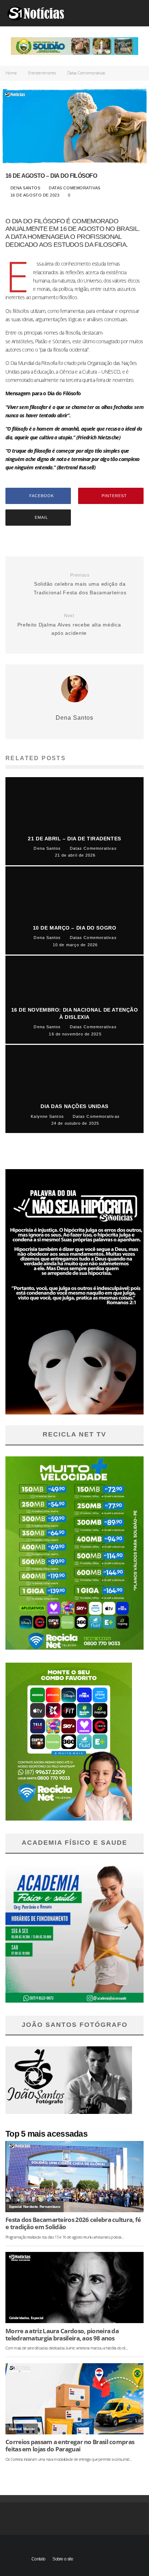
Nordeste (30, 2207)
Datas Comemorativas (75, 188)
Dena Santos (24, 188)
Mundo (29, 2429)
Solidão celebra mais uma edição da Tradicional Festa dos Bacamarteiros (80, 584)
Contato (38, 2559)
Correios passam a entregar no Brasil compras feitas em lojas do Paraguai (70, 2446)
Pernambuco (50, 2207)
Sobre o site (63, 2559)
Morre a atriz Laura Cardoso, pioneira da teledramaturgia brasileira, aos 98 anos (62, 2335)
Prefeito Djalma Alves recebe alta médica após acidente (69, 624)
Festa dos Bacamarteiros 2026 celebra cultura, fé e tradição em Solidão (73, 2223)
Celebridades (19, 2318)
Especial (15, 2207)
